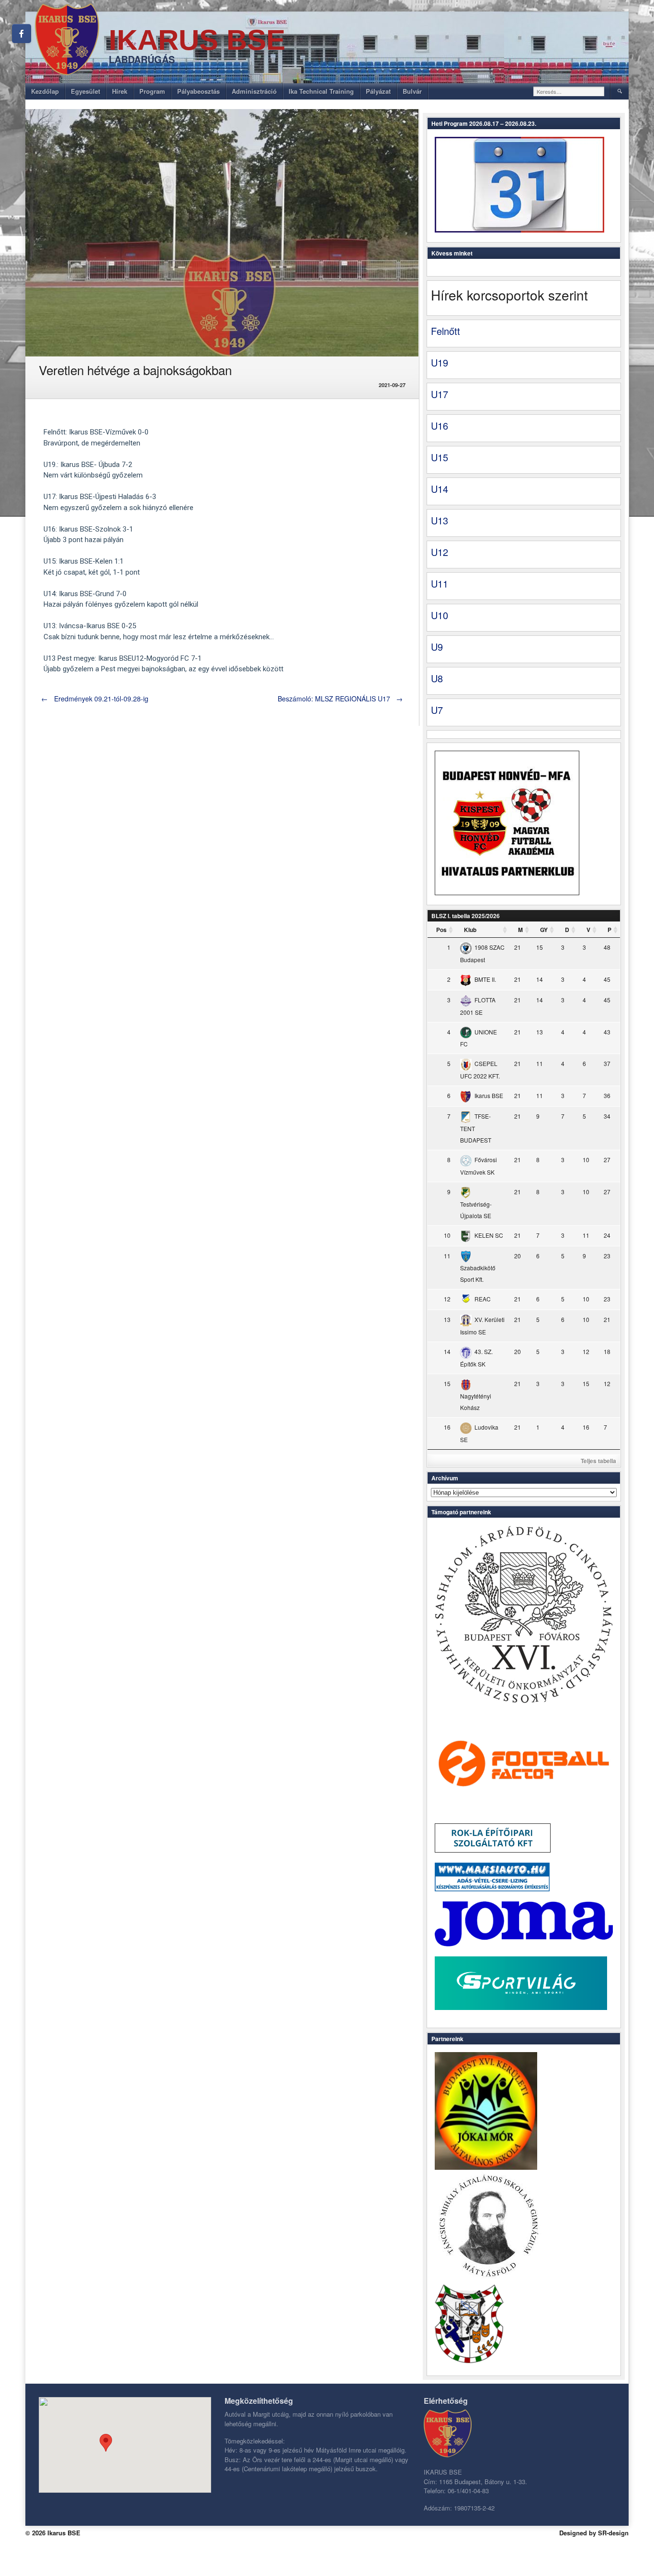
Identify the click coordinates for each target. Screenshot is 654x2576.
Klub (470, 930)
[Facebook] (22, 33)
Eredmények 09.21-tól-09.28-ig (95, 699)
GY (544, 930)
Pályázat (378, 91)
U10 (440, 615)
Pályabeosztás (198, 91)
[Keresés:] (569, 91)
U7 (437, 710)
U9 (437, 647)
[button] (106, 2443)
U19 (440, 362)
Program (152, 91)
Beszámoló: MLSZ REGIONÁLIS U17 (340, 699)
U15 (440, 457)
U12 (440, 552)
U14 (440, 489)
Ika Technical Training (321, 91)
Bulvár (412, 91)
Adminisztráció (254, 91)
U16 (440, 426)
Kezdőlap (45, 91)
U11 (440, 583)
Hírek (120, 91)
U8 (437, 678)
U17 (440, 394)
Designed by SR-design (594, 2533)
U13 (440, 520)
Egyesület (85, 91)
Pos (441, 930)
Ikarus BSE (197, 40)
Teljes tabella (598, 1461)
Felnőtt (445, 331)
